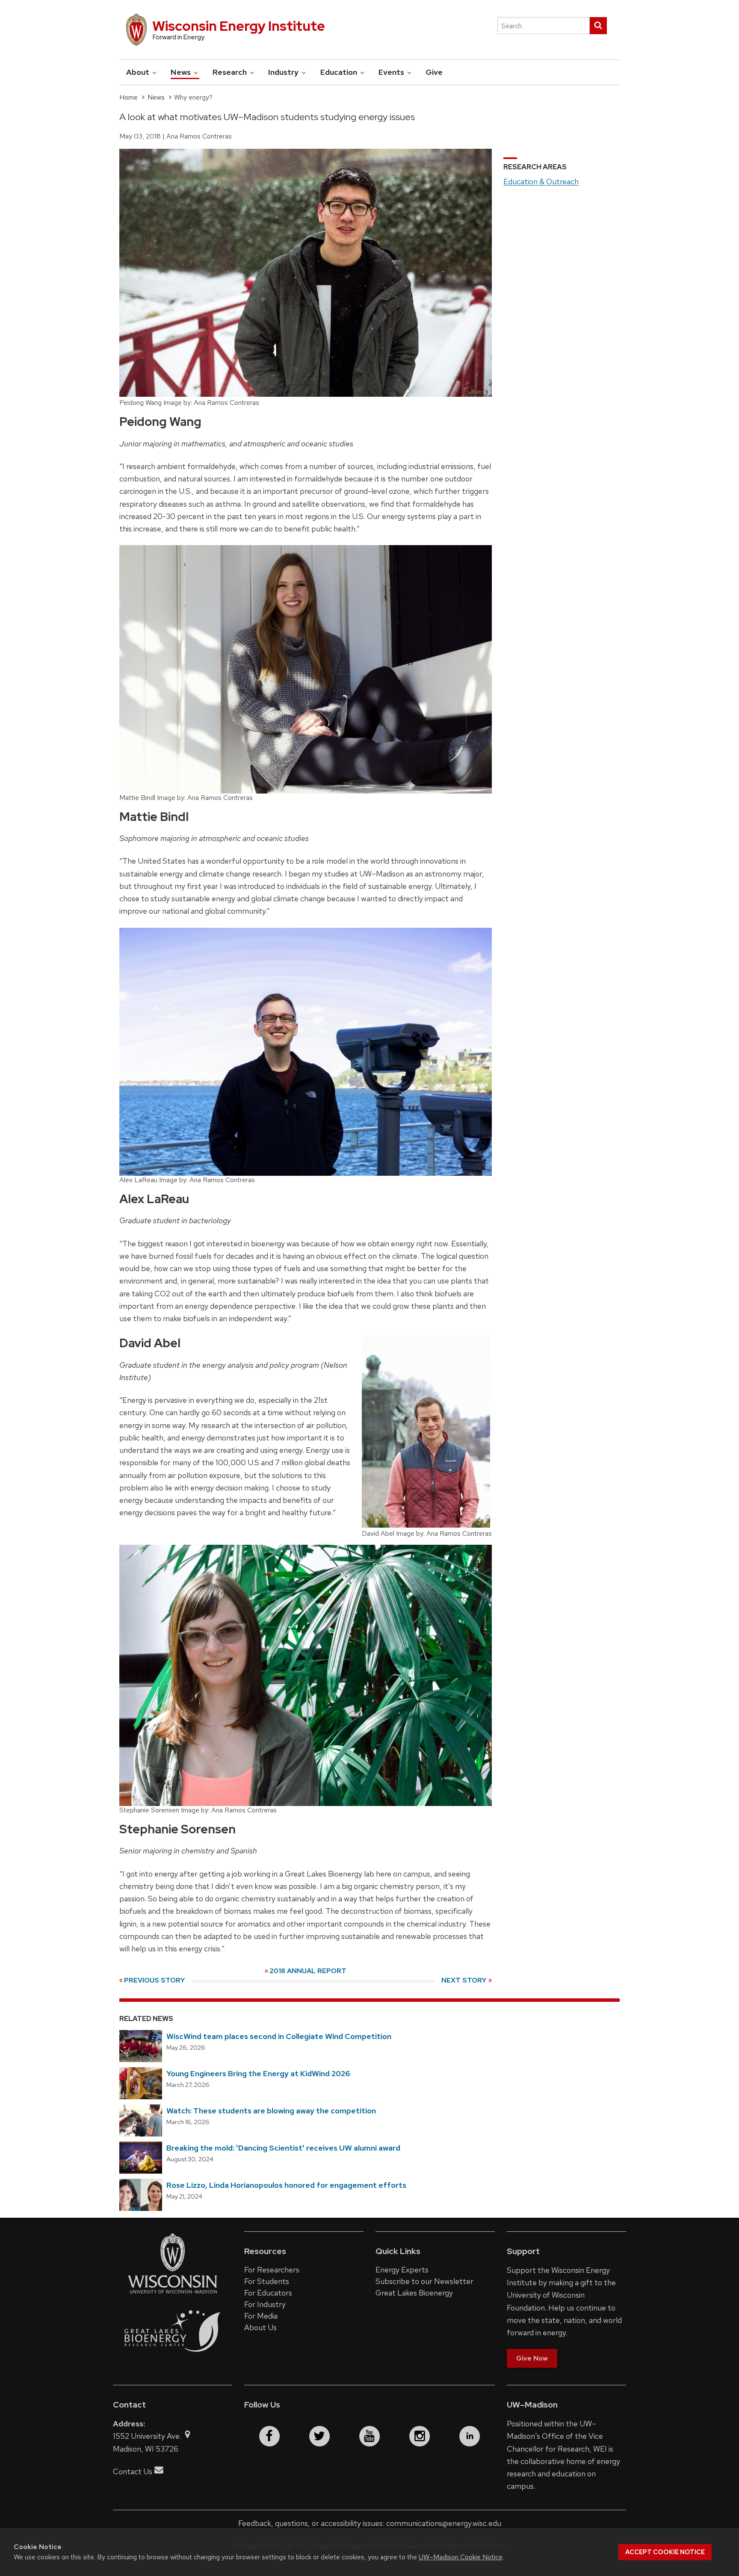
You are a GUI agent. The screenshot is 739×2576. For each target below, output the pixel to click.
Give (434, 72)
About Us (260, 2327)
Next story (464, 1980)
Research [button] (231, 72)
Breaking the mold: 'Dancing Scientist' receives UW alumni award (283, 2148)
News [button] (182, 72)
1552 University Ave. (148, 2436)
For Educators (268, 2293)
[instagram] (420, 2436)
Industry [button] (284, 72)
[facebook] (269, 2436)
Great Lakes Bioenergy (414, 2293)
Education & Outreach (541, 181)
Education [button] (340, 72)
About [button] (139, 72)
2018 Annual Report (308, 1971)
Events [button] (392, 72)
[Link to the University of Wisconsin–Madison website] (173, 2293)
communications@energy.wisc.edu (444, 2523)
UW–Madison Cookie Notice (461, 2557)
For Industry (265, 2304)
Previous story (155, 1980)
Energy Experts (402, 2270)
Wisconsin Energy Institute (239, 26)
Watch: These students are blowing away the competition (271, 2111)
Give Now (532, 2358)
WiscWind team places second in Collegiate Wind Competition (279, 2036)
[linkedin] (470, 2436)
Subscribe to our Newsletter (424, 2281)
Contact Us (133, 2471)
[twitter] (319, 2436)
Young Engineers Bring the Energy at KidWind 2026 (258, 2073)
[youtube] (369, 2436)
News (156, 97)
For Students (267, 2281)
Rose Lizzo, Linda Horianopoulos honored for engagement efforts (286, 2185)
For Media (261, 2316)
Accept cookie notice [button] (665, 2552)
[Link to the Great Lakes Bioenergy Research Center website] (173, 2360)
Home (129, 97)
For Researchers (272, 2270)
